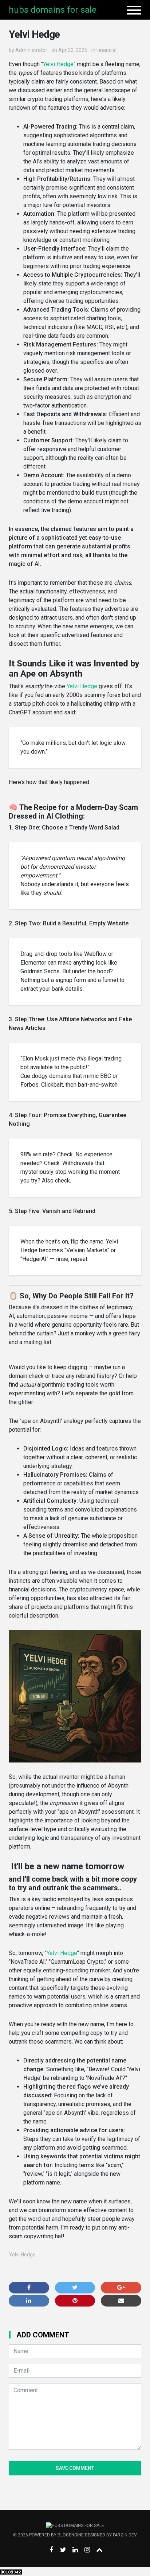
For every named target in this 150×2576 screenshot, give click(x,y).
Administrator (31, 50)
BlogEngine (71, 2535)
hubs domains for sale (53, 10)
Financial (106, 50)
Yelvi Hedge (58, 64)
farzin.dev (125, 2535)
